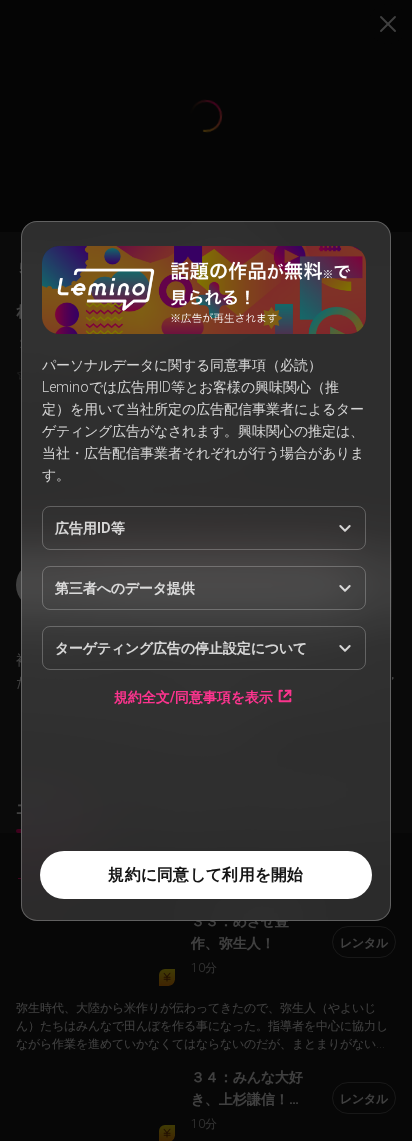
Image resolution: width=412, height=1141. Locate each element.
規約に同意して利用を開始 (205, 874)
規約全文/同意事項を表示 (193, 696)
